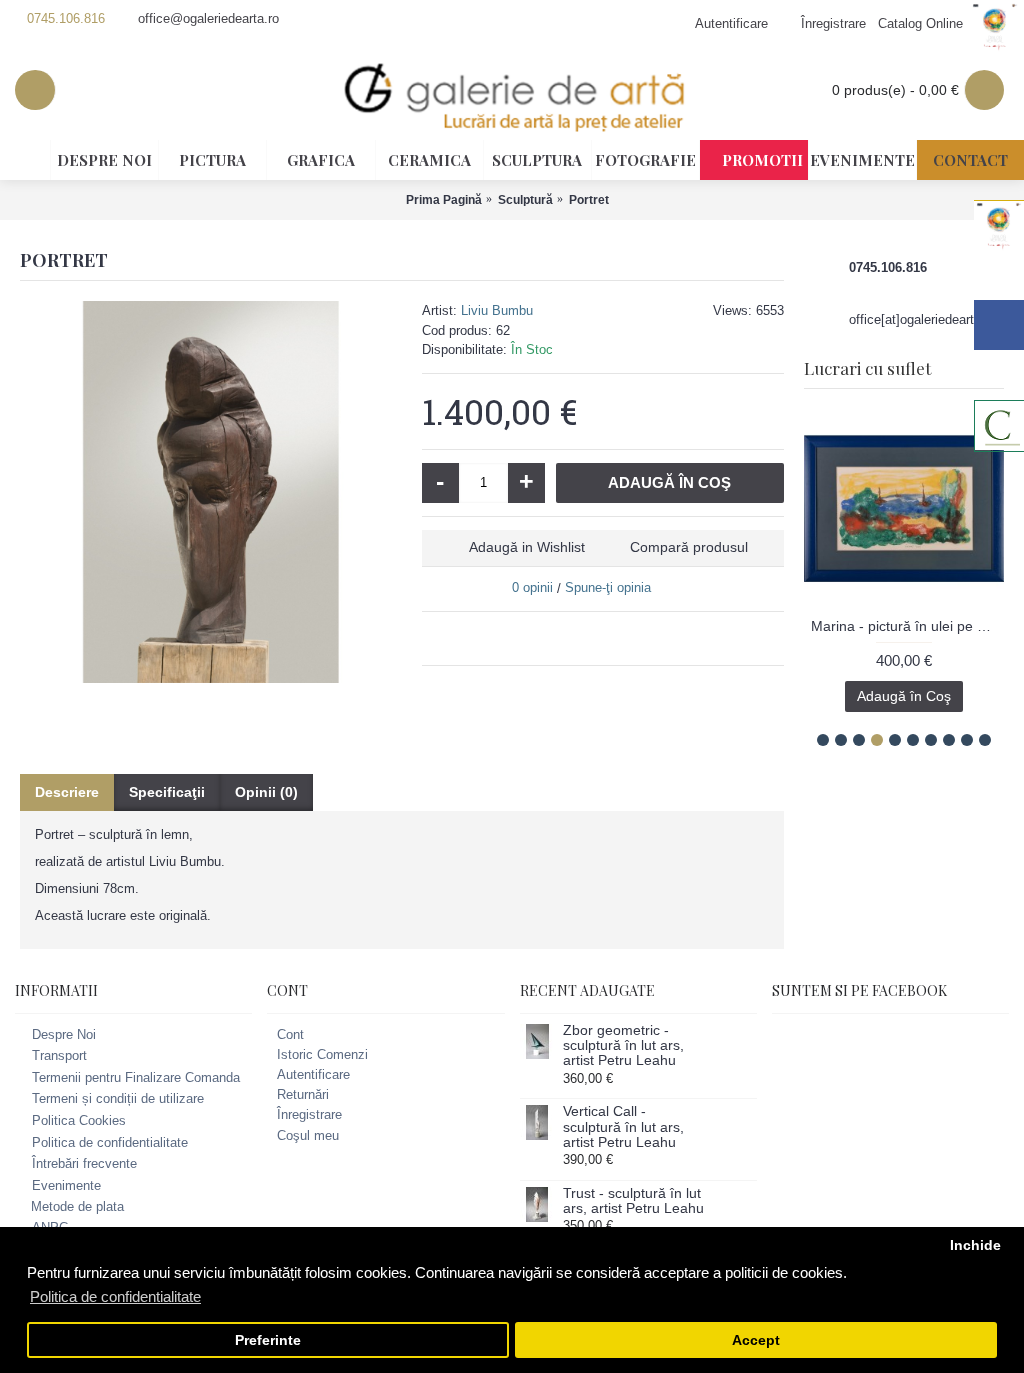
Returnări (303, 1094)
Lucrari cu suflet (867, 368)
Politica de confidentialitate (110, 1142)
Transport (59, 1055)
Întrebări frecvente (84, 1163)
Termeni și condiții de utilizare (118, 1099)
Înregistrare (309, 1114)
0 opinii (532, 587)
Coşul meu (308, 1135)
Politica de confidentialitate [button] (115, 1296)
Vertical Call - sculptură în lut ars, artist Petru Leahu (623, 1127)
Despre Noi (64, 1034)
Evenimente (66, 1185)
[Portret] (211, 492)
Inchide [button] (975, 1245)
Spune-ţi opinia (608, 587)
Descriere (67, 792)
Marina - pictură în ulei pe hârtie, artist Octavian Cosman (907, 626)
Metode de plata (77, 1206)
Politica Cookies (79, 1120)
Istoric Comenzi (322, 1054)
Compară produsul (689, 547)
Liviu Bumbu (497, 310)
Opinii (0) (266, 792)
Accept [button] (756, 1340)
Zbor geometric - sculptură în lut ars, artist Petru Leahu (623, 1046)
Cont (290, 1034)
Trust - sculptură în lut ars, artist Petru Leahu (633, 1201)
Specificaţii (167, 792)
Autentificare (313, 1074)
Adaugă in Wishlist (527, 547)
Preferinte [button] (268, 1340)
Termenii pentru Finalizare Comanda (136, 1077)
